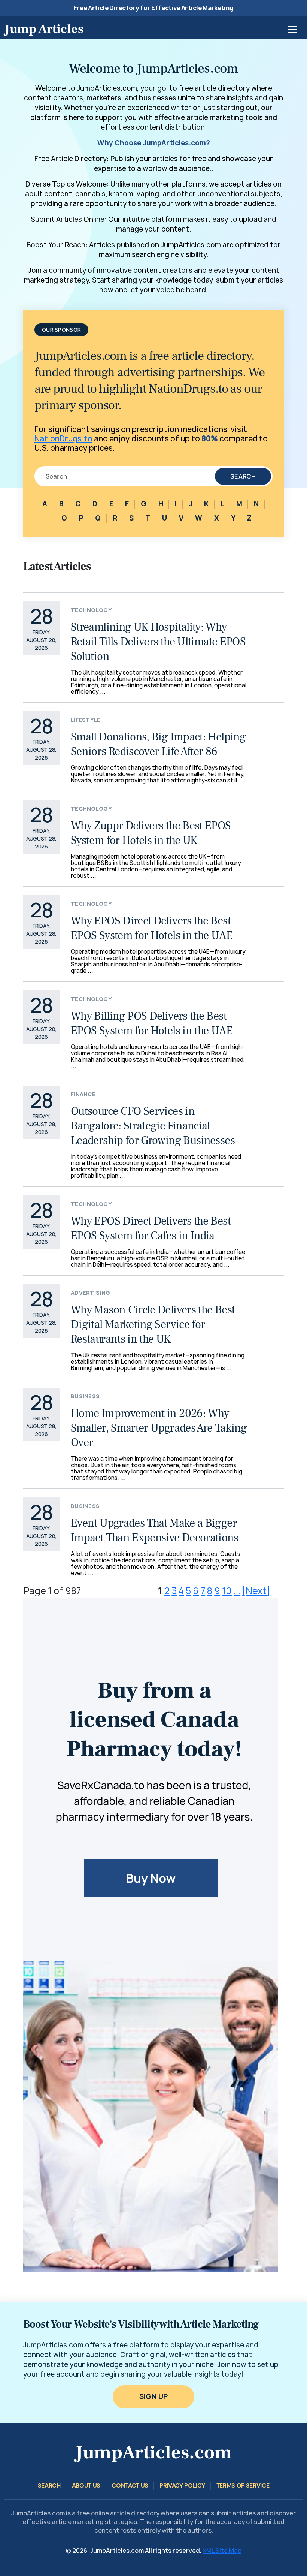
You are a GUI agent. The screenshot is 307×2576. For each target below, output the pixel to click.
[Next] (256, 1591)
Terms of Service (243, 2485)
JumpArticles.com (153, 2453)
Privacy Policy (182, 2485)
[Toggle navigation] (292, 29)
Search (243, 476)
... (237, 1591)
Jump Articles (44, 29)
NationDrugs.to (63, 439)
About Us (86, 2485)
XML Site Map (222, 2551)
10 (227, 1591)
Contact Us (130, 2485)
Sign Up (154, 2397)
